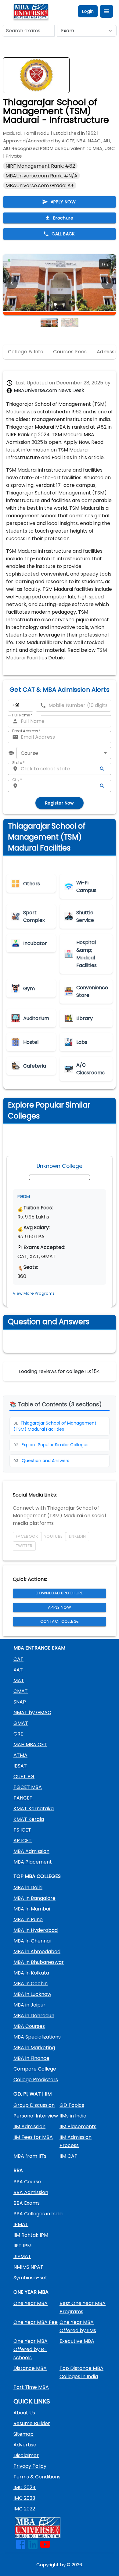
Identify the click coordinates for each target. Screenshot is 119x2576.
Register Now (60, 803)
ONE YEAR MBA (31, 2292)
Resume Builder (32, 2423)
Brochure (63, 218)
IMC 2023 (24, 2498)
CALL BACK (63, 234)
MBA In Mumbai (32, 1909)
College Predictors (36, 2080)
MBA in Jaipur (29, 2005)
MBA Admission (31, 1851)
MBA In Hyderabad (36, 1930)
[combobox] (64, 753)
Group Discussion (34, 2105)
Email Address (26, 731)
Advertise (25, 2445)
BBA (18, 2170)
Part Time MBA (31, 2387)
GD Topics (72, 2105)
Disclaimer (26, 2455)
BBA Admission (31, 2192)
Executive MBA (77, 2341)
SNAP (20, 1702)
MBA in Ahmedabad (37, 1952)
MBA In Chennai (32, 1941)
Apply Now (60, 1607)
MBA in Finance (31, 2058)
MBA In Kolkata (31, 1973)
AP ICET (23, 1841)
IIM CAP (69, 2156)
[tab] (26, 352)
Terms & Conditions (37, 2477)
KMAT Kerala (29, 1819)
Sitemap (23, 2434)
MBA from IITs (30, 2156)
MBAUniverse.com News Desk (49, 390)
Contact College (60, 1621)
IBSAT (20, 1766)
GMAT (21, 1723)
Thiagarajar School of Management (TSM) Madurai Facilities (55, 1426)
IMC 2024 (25, 2487)
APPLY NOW (63, 202)
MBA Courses (29, 2026)
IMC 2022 (24, 2509)
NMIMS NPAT (28, 2267)
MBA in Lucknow (32, 1994)
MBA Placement (33, 1862)
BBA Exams (27, 2203)
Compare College (35, 2069)
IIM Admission (29, 2126)
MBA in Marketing (34, 2048)
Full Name (22, 715)
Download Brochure (59, 1593)
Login (88, 11)
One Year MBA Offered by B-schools (31, 2349)
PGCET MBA (28, 1787)
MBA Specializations (37, 2037)
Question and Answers (41, 1461)
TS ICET (22, 1830)
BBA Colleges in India (38, 2214)
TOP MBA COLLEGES (37, 1876)
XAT (18, 1670)
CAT (18, 1659)
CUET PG (24, 1777)
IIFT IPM (22, 2246)
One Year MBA (31, 2303)
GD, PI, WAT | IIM (32, 2094)
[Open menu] (106, 11)
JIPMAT (22, 2256)
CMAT (21, 1691)
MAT (19, 1680)
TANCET (23, 1798)
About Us (24, 2413)
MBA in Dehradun (34, 2016)
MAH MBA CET (30, 1745)
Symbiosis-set (30, 2278)
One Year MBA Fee (36, 2322)
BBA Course (27, 2182)
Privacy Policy (30, 2466)
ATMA (20, 1755)
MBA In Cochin (31, 1984)
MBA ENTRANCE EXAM (39, 1648)
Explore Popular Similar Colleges (51, 1445)
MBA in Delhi (28, 1887)
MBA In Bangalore (34, 1898)
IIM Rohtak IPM (31, 2235)
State (18, 763)
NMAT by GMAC (32, 1713)
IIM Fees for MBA (33, 2137)
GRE (18, 1734)
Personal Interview (36, 2116)
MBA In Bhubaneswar (39, 1962)
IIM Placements (78, 2126)
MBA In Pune (28, 1920)
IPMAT (21, 2224)
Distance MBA (30, 2368)
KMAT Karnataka (34, 1809)
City (17, 780)
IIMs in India (73, 2116)
